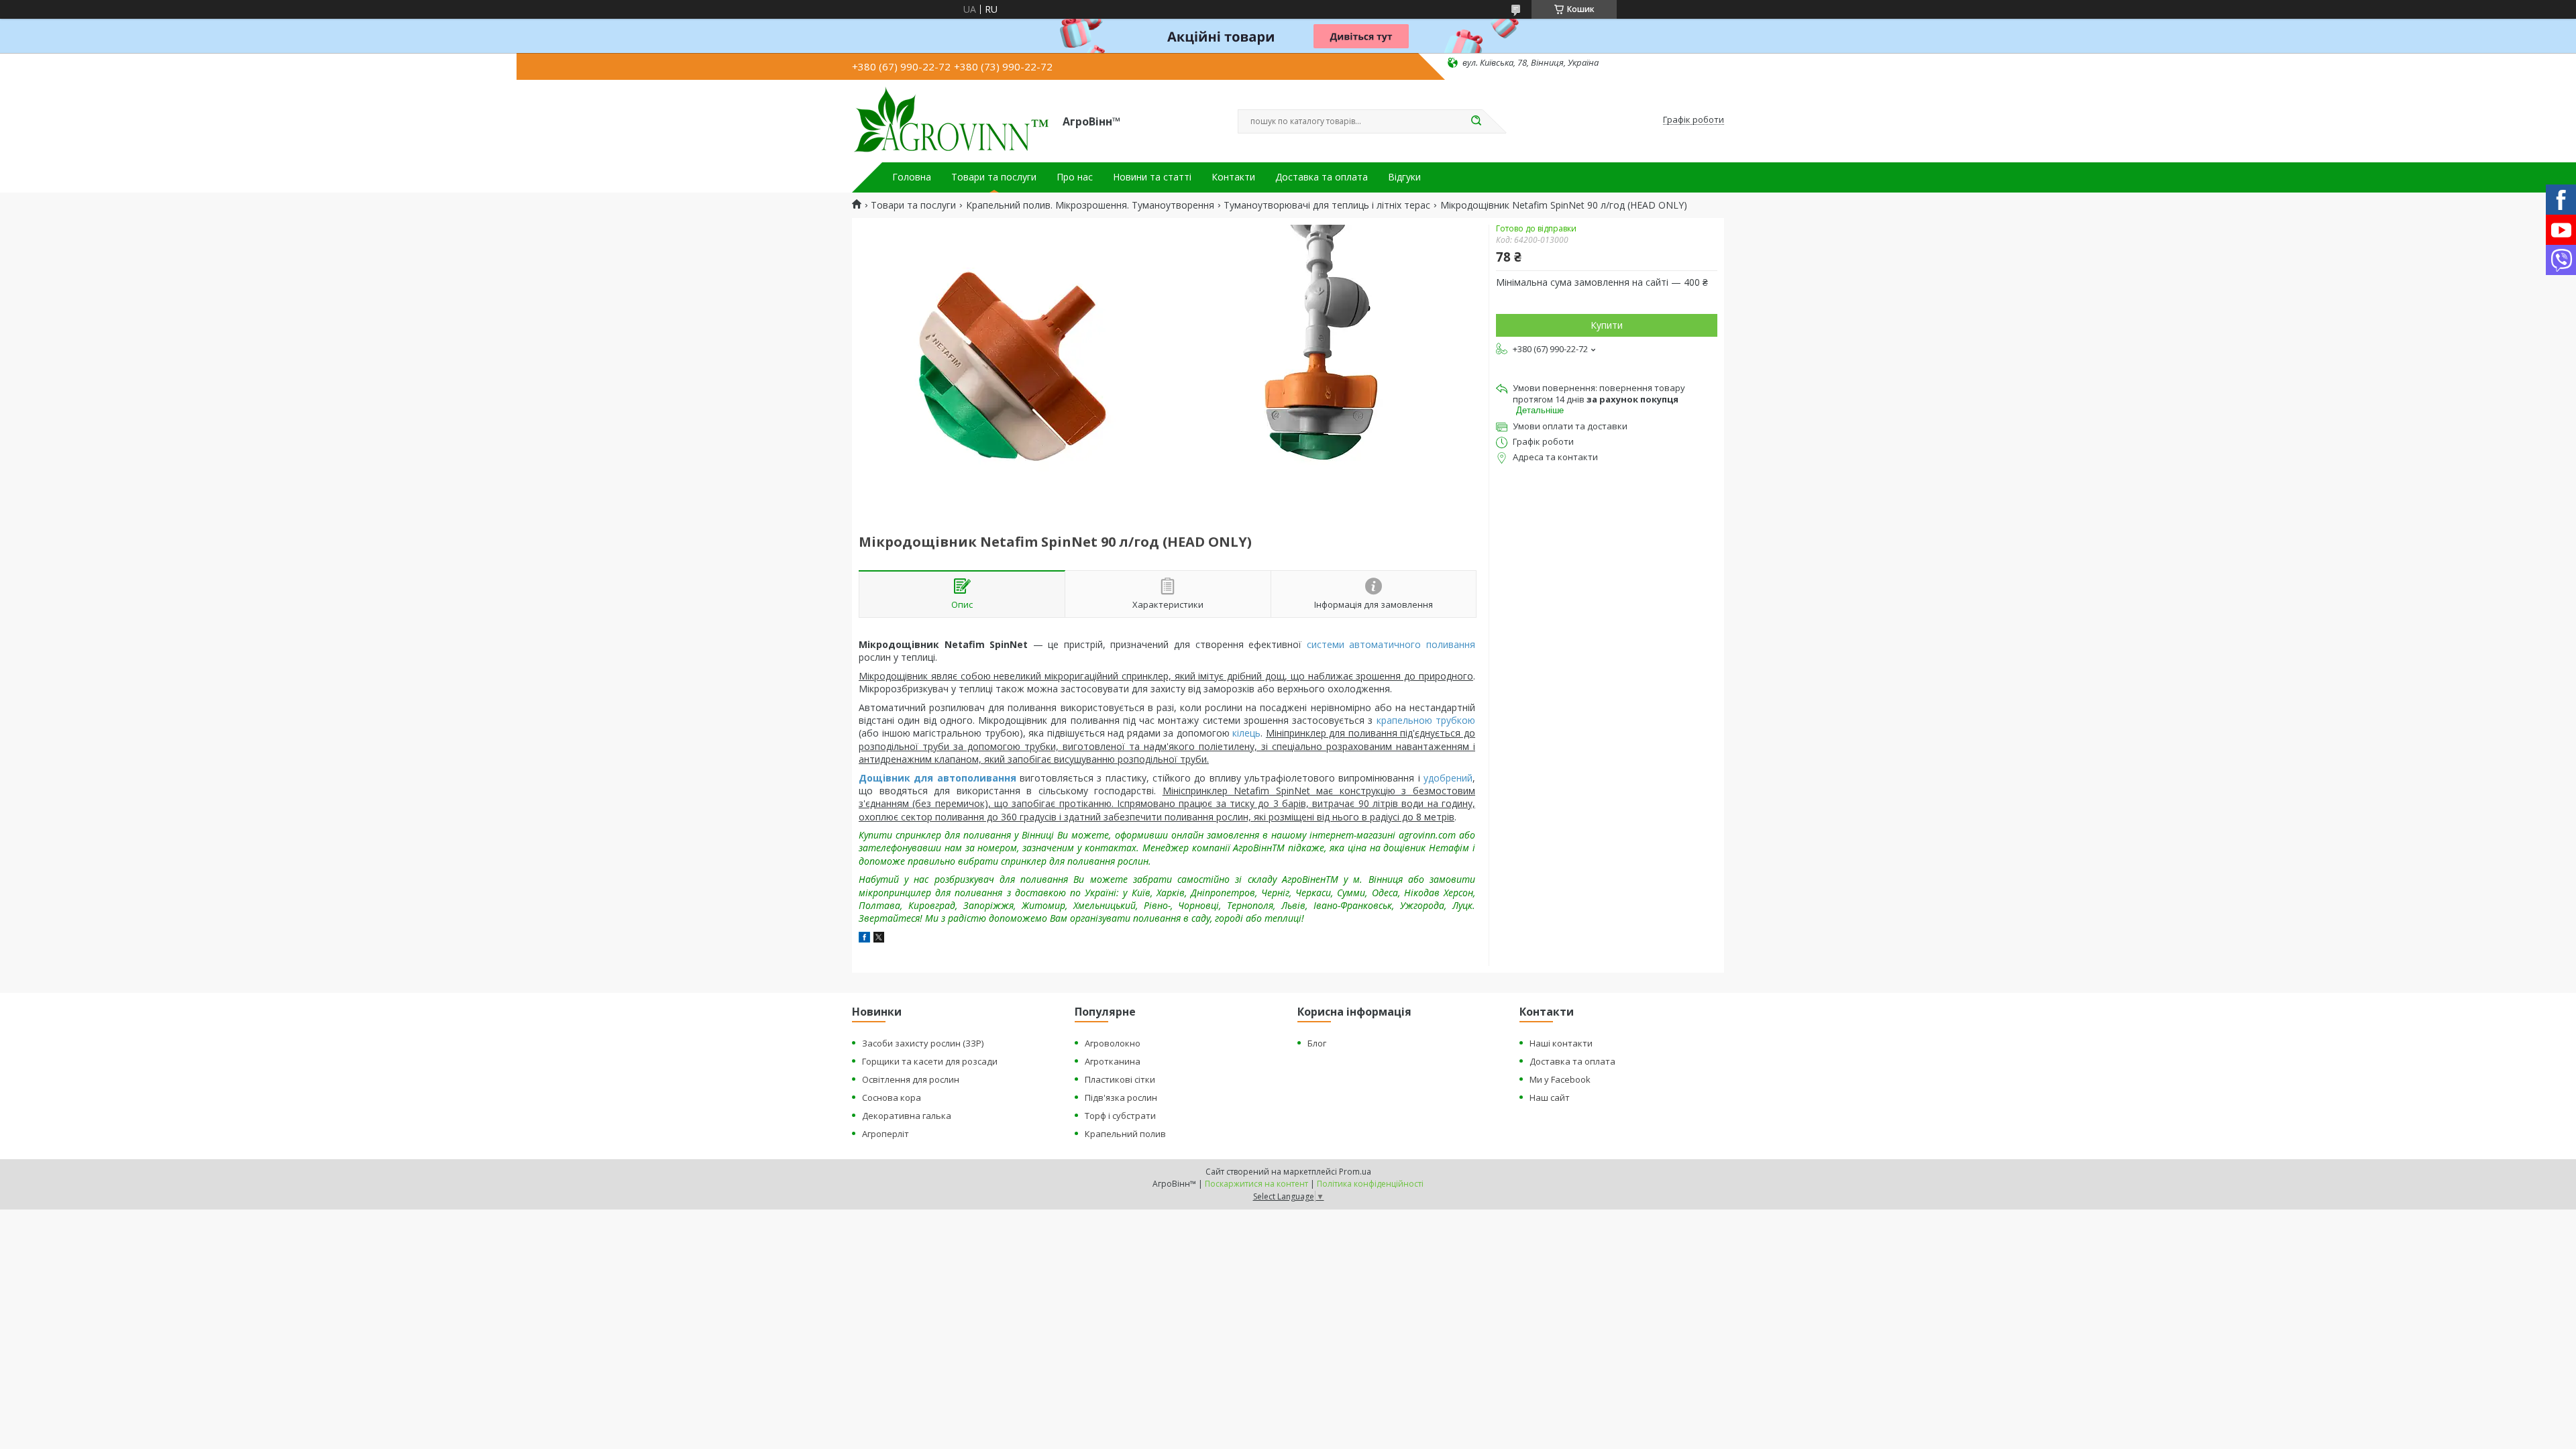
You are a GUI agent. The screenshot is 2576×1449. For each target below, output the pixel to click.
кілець (1246, 733)
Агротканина (1113, 1061)
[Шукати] (1476, 121)
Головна (912, 177)
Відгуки (1404, 177)
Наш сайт (1550, 1097)
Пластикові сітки (1120, 1079)
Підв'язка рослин (1121, 1097)
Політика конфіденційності (1370, 1184)
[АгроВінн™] (951, 120)
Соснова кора (892, 1097)
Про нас (1075, 177)
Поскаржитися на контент (1256, 1184)
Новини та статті (1152, 177)
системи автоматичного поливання (1391, 644)
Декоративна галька (907, 1116)
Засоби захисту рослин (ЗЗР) (923, 1043)
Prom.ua (1355, 1172)
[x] (879, 939)
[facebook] (864, 939)
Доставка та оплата (1322, 177)
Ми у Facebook (1560, 1079)
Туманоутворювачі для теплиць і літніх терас (1327, 205)
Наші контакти (1561, 1043)
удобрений (1448, 778)
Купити (1607, 325)
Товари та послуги (994, 177)
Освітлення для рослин (911, 1079)
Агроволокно (1113, 1043)
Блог (1317, 1043)
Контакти (1233, 177)
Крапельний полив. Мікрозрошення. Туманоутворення (1090, 205)
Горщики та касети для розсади (930, 1061)
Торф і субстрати (1120, 1116)
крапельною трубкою (1426, 720)
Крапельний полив (1125, 1134)
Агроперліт (885, 1134)
